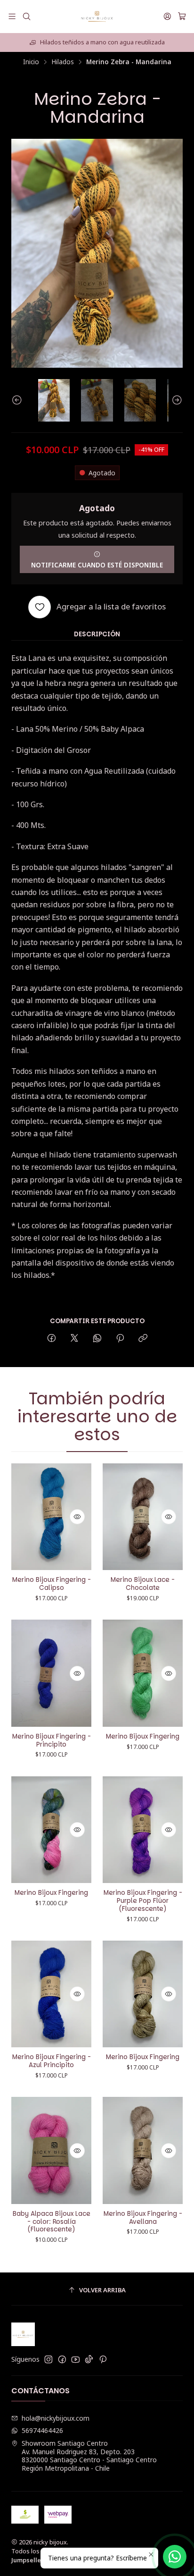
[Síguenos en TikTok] (89, 2359)
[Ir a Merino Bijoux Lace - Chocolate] (143, 1517)
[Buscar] (26, 16)
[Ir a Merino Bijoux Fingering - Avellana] (143, 2150)
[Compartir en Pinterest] (120, 1339)
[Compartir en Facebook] (52, 1339)
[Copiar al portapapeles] (143, 1339)
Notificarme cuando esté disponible (97, 565)
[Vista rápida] (77, 1517)
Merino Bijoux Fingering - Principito (52, 1741)
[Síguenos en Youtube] (76, 2359)
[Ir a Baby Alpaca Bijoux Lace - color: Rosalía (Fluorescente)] (51, 2150)
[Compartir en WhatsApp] (97, 1339)
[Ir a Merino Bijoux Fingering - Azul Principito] (51, 1994)
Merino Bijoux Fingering (143, 1737)
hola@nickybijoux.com (56, 2418)
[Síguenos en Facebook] (62, 2359)
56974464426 (42, 2430)
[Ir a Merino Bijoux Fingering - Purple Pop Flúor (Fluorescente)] (143, 1830)
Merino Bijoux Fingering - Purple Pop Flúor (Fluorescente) (143, 1901)
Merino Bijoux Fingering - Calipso (52, 1584)
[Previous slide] (18, 400)
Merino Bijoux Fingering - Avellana (143, 2218)
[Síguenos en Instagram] (48, 2359)
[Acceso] (167, 16)
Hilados (63, 62)
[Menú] (12, 16)
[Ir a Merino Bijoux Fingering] (143, 1673)
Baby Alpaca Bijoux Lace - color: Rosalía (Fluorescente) (52, 2222)
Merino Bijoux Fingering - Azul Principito (52, 2061)
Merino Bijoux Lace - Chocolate (143, 1584)
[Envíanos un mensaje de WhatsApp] (175, 2557)
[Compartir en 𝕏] (74, 1339)
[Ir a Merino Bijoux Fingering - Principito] (51, 1673)
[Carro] (182, 17)
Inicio (31, 62)
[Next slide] (176, 400)
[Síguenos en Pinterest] (103, 2359)
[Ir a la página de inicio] (97, 17)
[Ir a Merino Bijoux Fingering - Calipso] (51, 1517)
